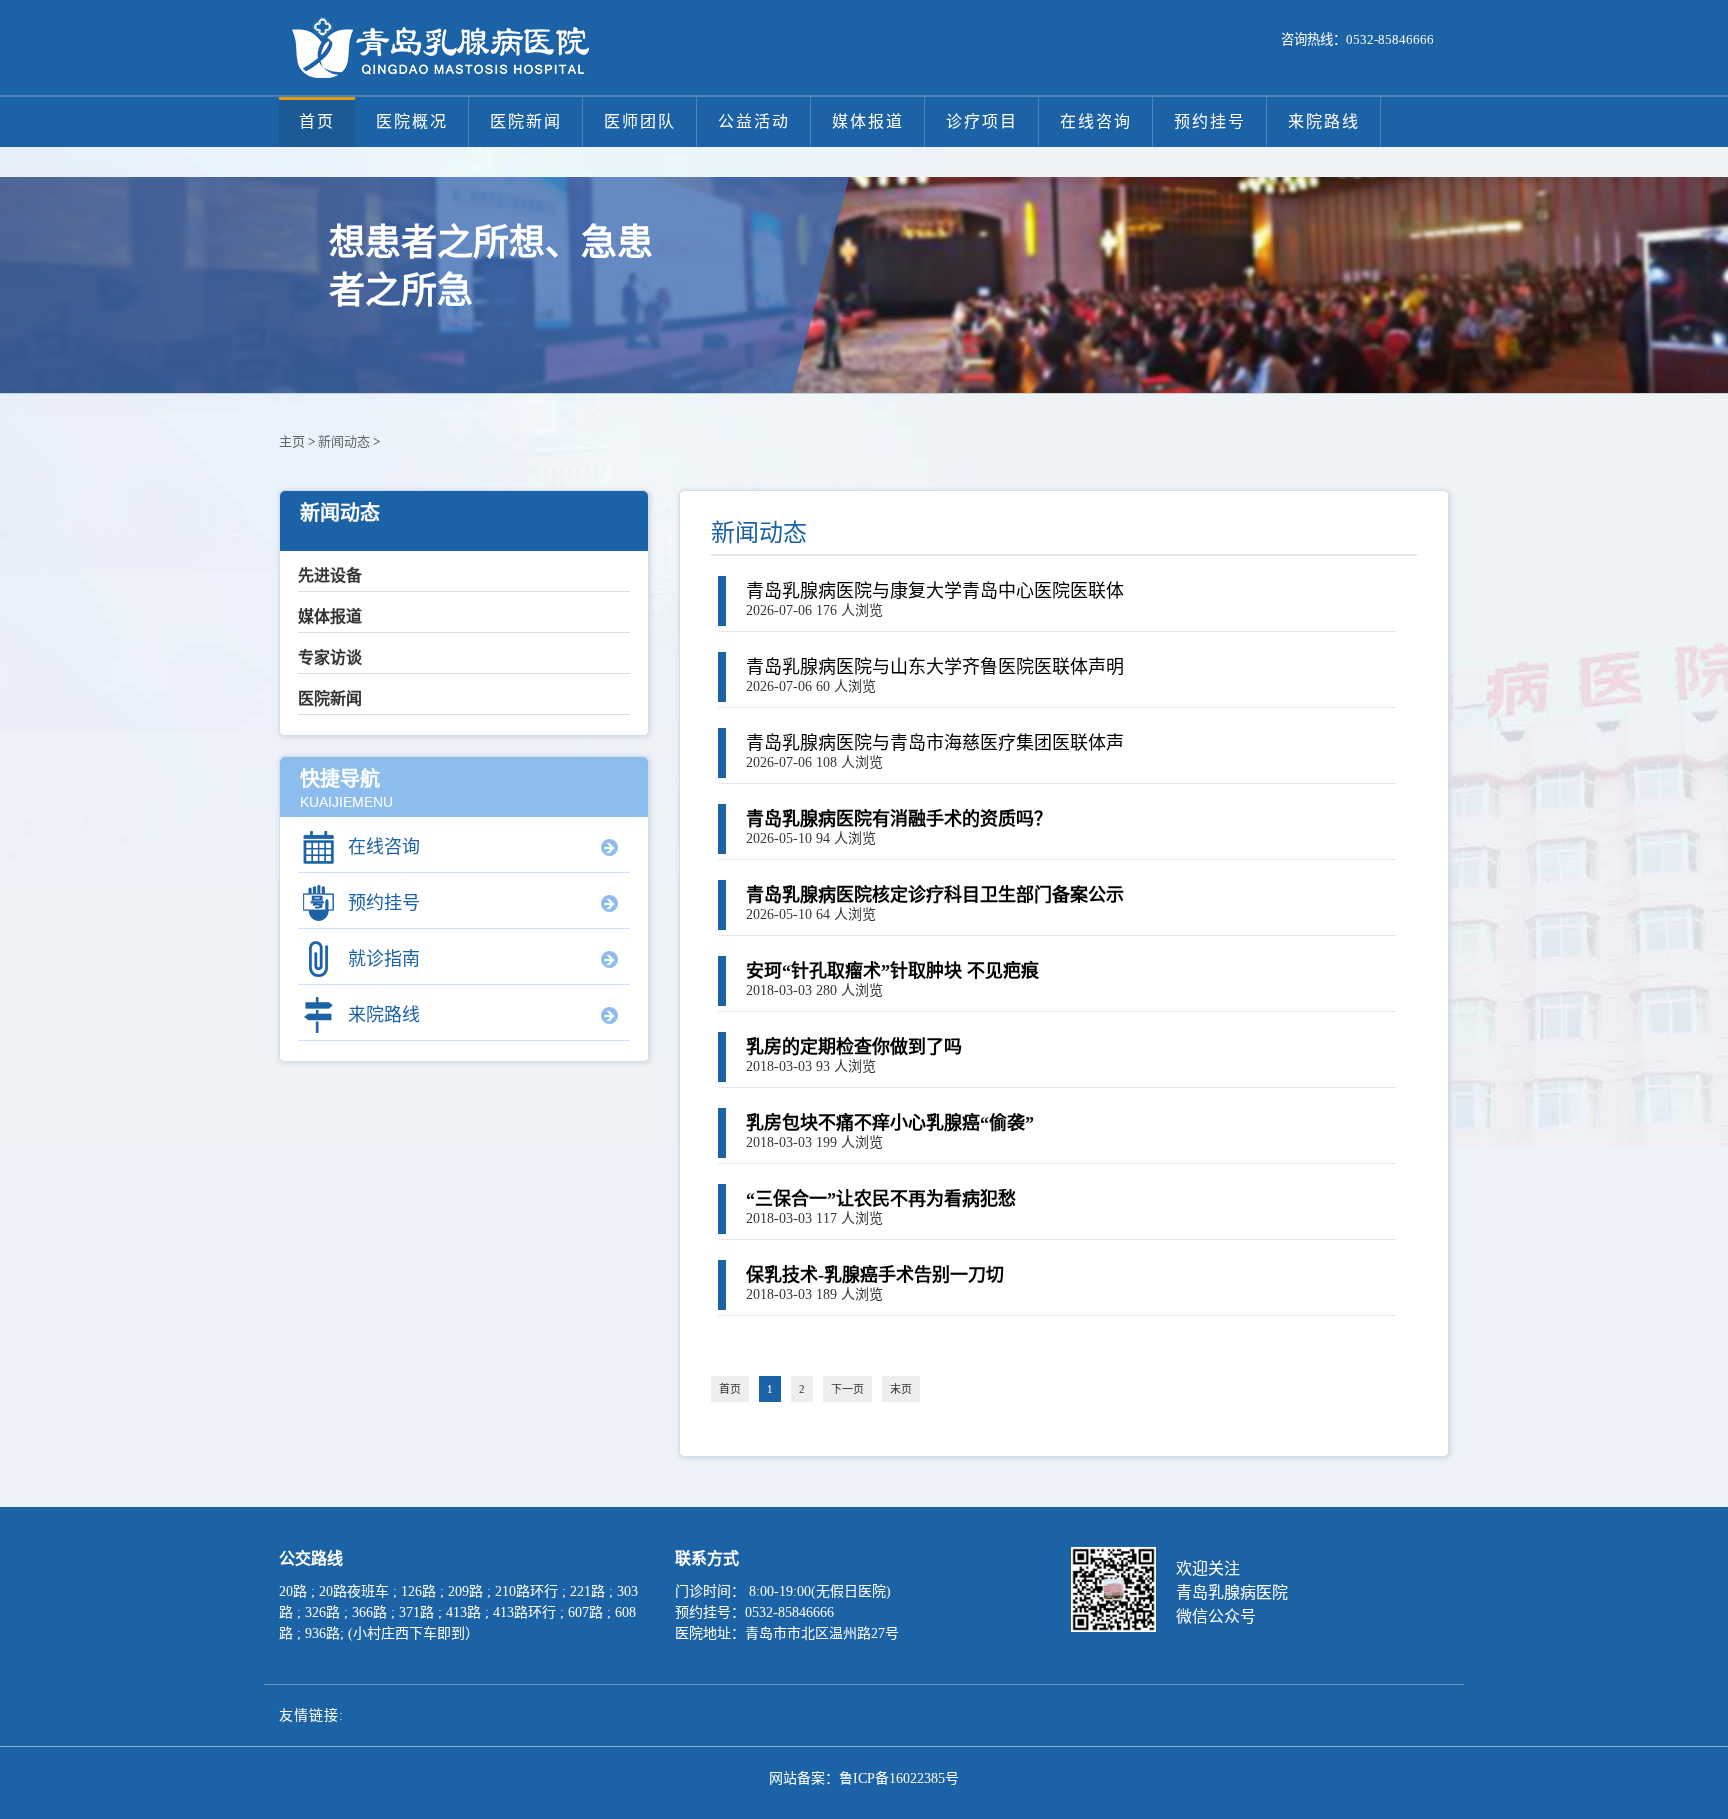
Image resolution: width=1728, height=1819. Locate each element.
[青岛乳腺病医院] (439, 47)
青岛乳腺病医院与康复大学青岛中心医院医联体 (935, 591)
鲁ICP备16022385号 (899, 1778)
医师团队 (640, 121)
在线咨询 (1096, 121)
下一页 (847, 1389)
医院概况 (412, 121)
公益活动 (754, 121)
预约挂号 (1210, 121)
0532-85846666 (1390, 39)
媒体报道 (868, 121)
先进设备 (330, 575)
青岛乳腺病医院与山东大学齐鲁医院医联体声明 (935, 667)
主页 (292, 441)
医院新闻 (526, 121)
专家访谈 (330, 657)
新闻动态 (344, 441)
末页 (901, 1389)
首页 (317, 121)
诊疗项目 (982, 121)
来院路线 (1324, 121)
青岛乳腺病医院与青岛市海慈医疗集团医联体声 (935, 743)
